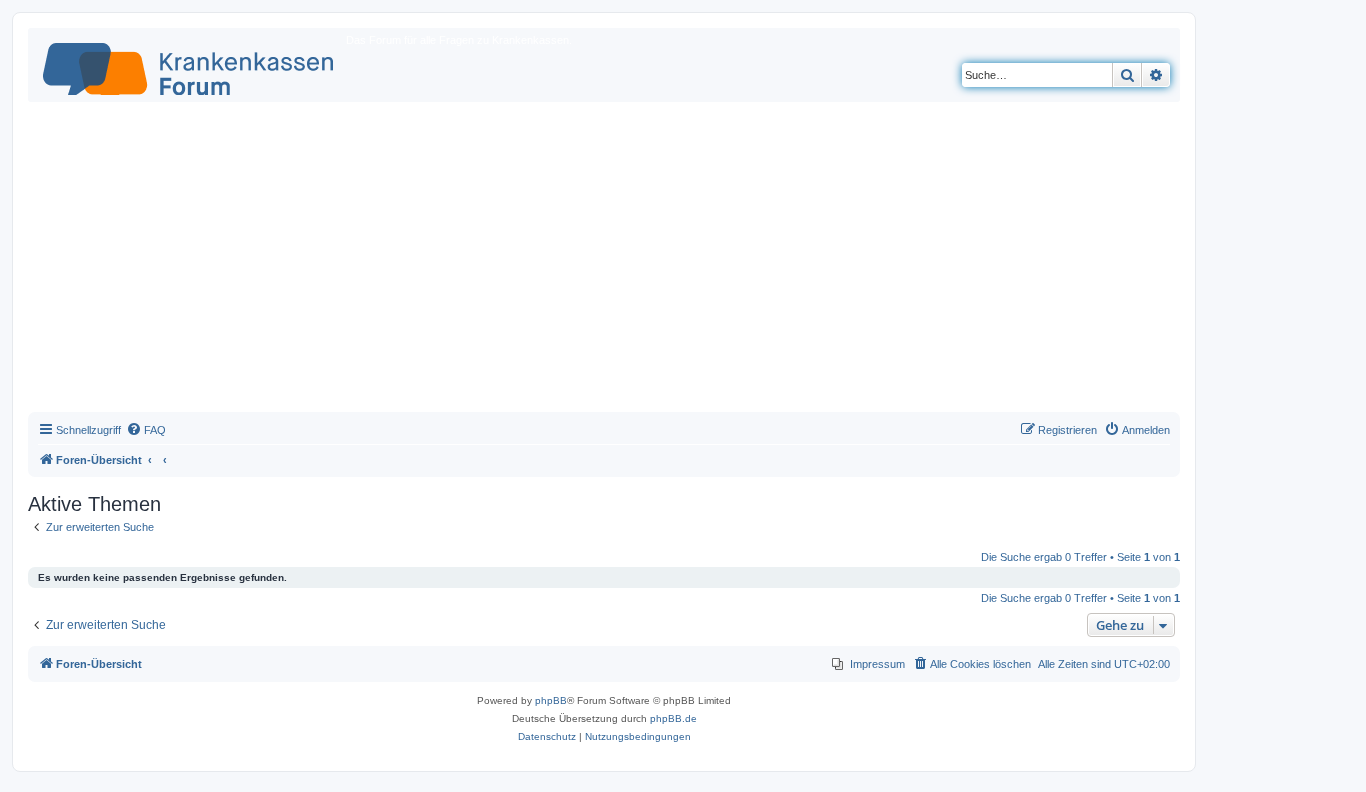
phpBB (551, 700)
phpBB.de (673, 718)
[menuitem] (146, 430)
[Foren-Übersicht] (189, 65)
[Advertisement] (604, 262)
